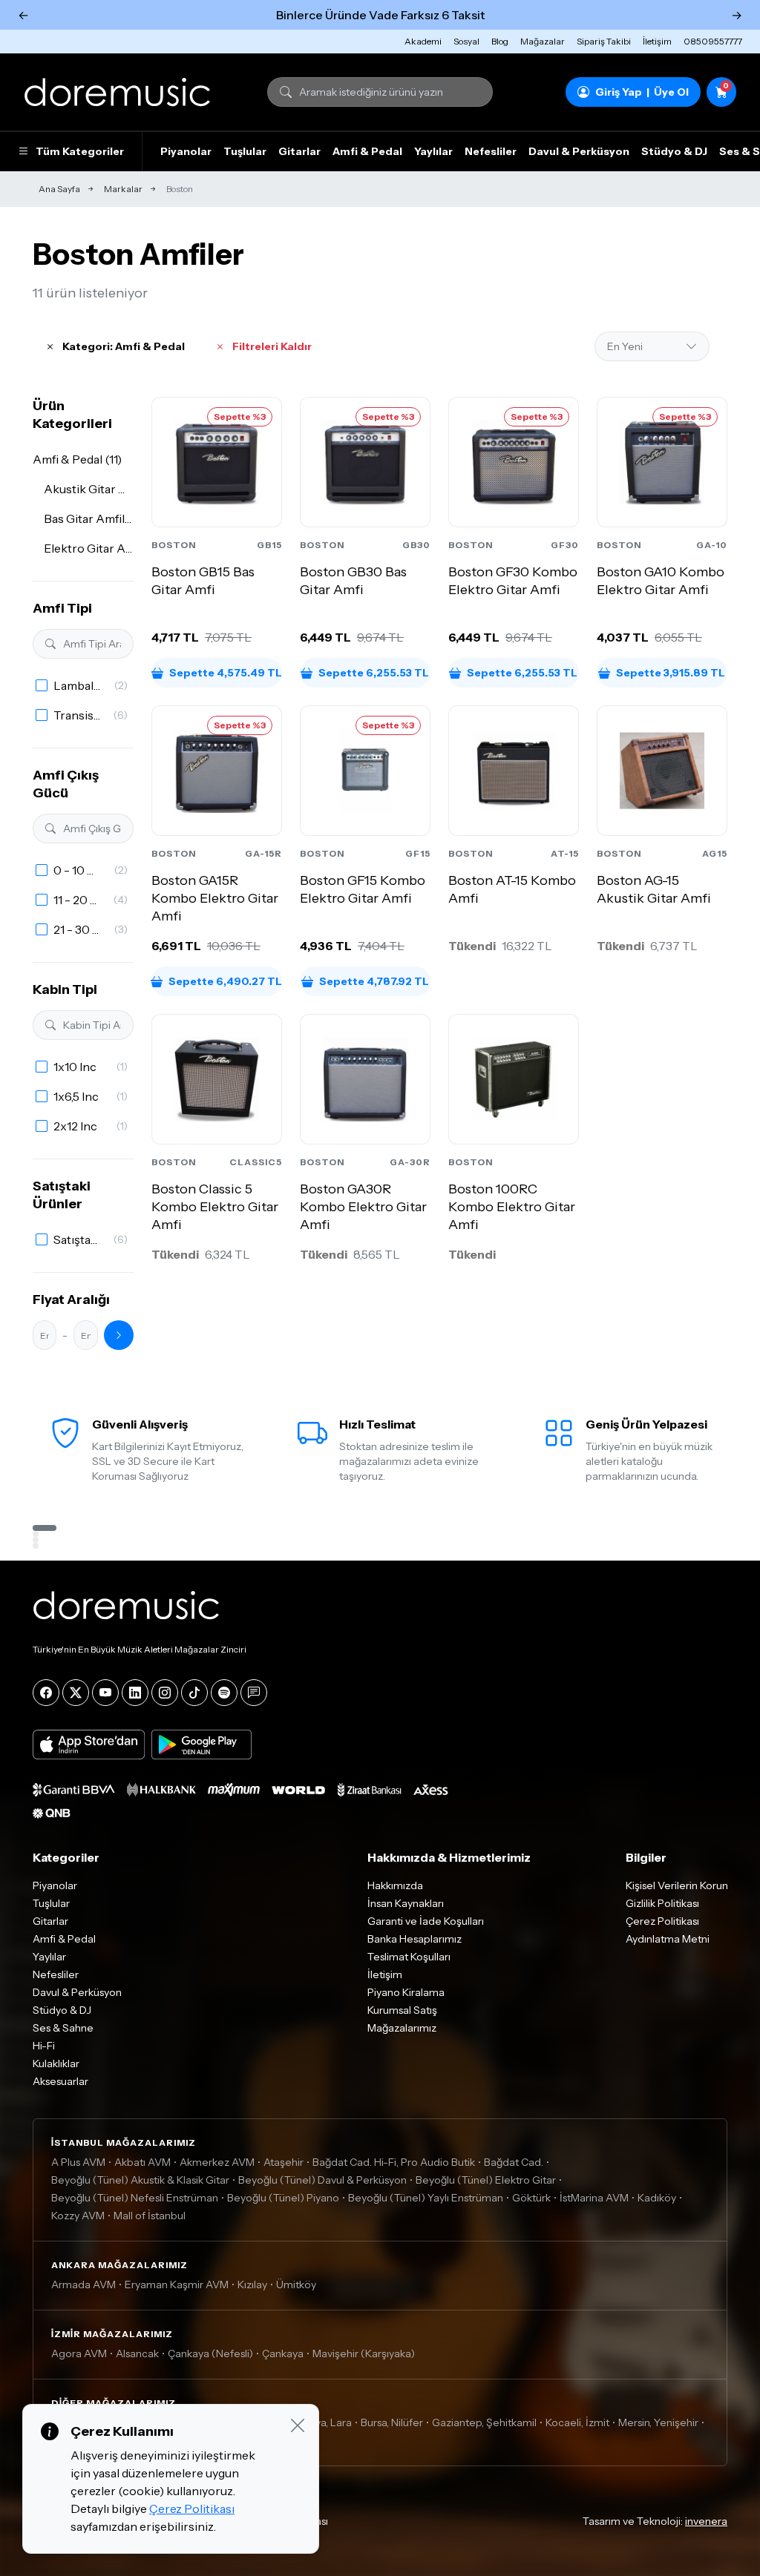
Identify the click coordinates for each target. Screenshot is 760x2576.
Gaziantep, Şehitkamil (484, 2422)
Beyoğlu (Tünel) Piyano (283, 2198)
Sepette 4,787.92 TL (374, 981)
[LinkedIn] (135, 1693)
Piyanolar (186, 151)
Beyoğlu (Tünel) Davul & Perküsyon (322, 2180)
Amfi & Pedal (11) (77, 459)
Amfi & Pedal (367, 151)
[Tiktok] (194, 1693)
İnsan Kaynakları (406, 1903)
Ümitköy (296, 2285)
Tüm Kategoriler (80, 151)
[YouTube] (105, 1693)
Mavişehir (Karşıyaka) (364, 2353)
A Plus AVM (78, 2162)
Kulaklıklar (56, 2063)
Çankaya (283, 2353)
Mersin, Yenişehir (658, 2422)
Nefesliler (491, 151)
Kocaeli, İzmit (577, 2422)
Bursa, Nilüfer (392, 2422)
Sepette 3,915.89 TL (671, 673)
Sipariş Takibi (604, 41)
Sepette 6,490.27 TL (225, 981)
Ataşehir (284, 2162)
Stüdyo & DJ (674, 151)
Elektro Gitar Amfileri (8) (89, 548)
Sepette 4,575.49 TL (226, 673)
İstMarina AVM (594, 2198)
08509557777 (713, 41)
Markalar (123, 189)
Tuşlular (245, 151)
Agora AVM (79, 2353)
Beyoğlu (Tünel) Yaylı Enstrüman (426, 2198)
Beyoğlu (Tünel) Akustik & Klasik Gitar (140, 2180)
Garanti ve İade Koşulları (426, 1921)
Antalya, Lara (321, 2422)
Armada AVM (83, 2285)
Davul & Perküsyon (579, 151)
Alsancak (137, 2353)
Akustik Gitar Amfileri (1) (89, 489)
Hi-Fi (44, 2046)
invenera (706, 2521)
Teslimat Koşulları (409, 1957)
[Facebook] (46, 1693)
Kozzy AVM (78, 2216)
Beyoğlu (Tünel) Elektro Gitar (486, 2180)
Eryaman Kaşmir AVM (177, 2285)
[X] (76, 1693)
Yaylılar (433, 151)
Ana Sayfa (59, 189)
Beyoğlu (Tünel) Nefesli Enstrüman (135, 2198)
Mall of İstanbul (150, 2216)
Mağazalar (543, 41)
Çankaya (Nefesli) (210, 2353)
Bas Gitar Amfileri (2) (89, 518)
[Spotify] (224, 1693)
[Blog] (254, 1693)
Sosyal (466, 41)
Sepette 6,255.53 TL (374, 673)
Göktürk (531, 2198)
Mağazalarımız (402, 2028)
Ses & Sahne (63, 2028)
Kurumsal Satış (402, 2010)
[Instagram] (165, 1693)
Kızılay (252, 2285)
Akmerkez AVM (217, 2162)
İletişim (657, 41)
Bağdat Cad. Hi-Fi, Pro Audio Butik (394, 2162)
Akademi (423, 41)
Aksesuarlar (60, 2081)
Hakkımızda (395, 1885)
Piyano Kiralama (406, 1992)
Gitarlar (299, 151)
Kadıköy (657, 2198)
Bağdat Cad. (514, 2162)
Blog (500, 41)
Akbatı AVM (142, 2162)
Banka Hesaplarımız (415, 1939)
